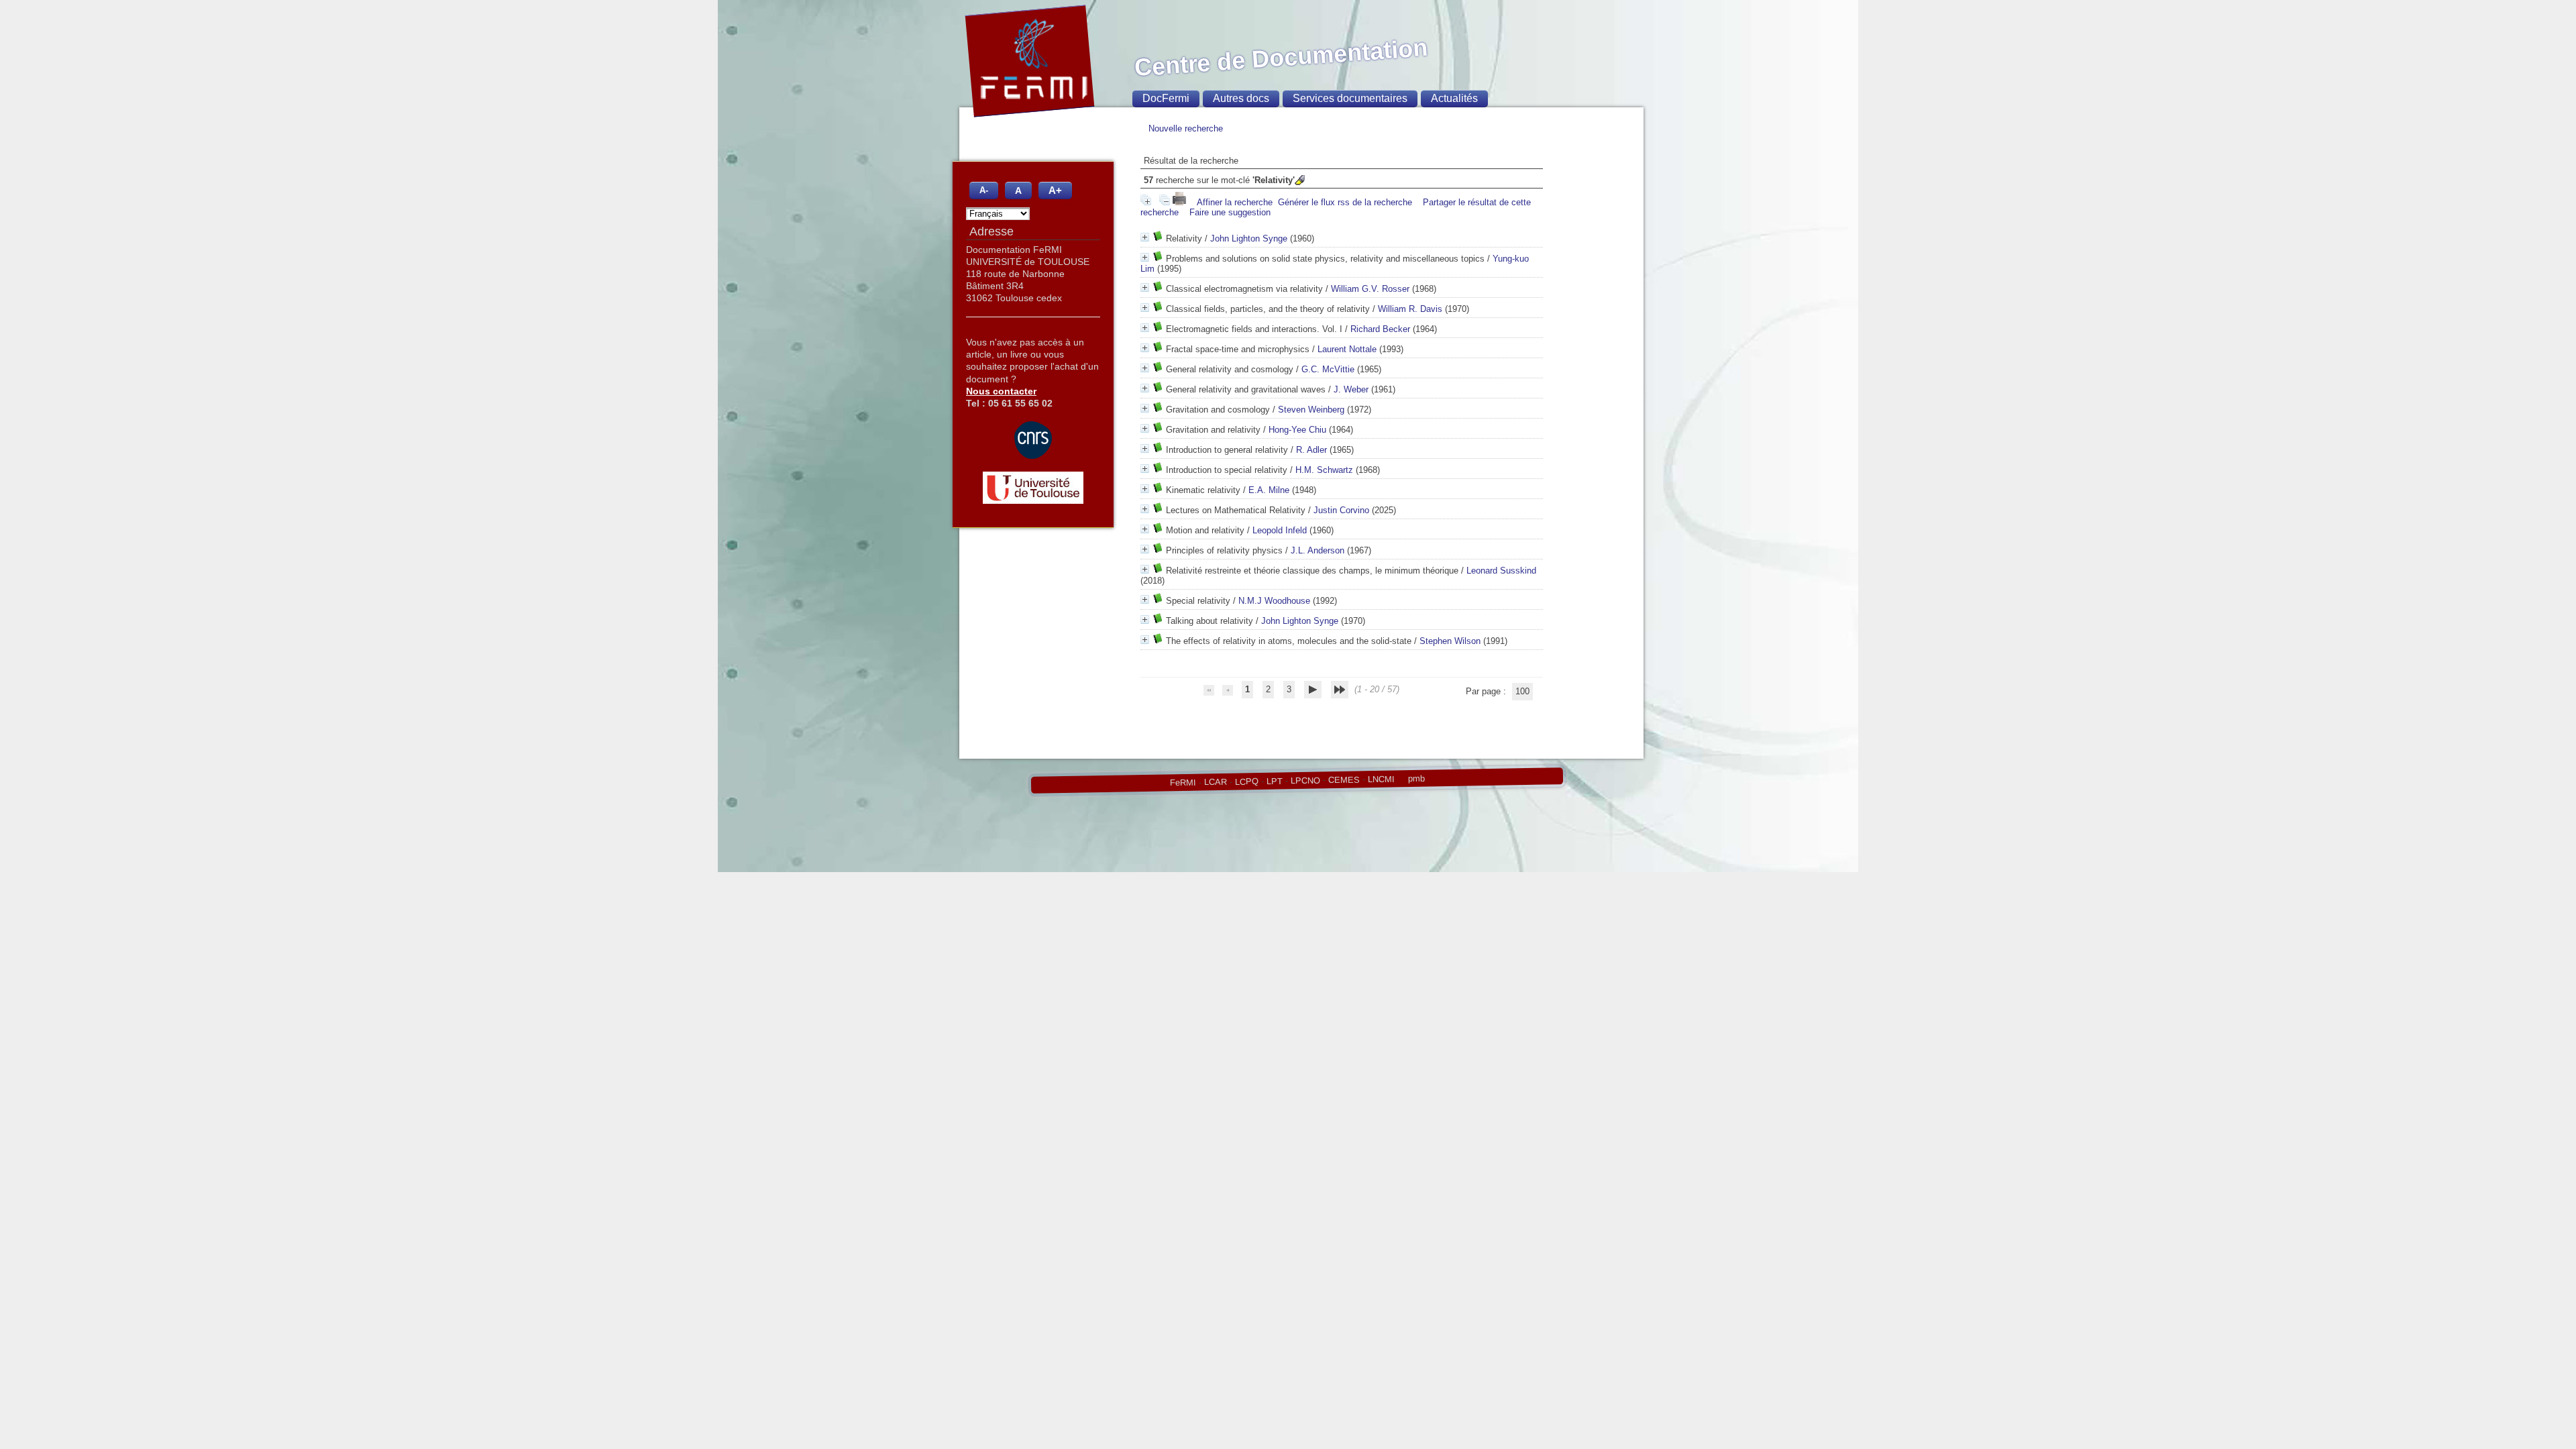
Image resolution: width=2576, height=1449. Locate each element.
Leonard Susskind (1501, 571)
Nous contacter (1001, 391)
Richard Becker (1380, 329)
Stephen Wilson (1450, 641)
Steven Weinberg (1311, 410)
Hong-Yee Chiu (1297, 430)
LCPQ (1246, 782)
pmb (1416, 779)
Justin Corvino (1341, 510)
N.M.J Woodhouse (1274, 601)
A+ (1055, 190)
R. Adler (1311, 450)
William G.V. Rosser (1370, 289)
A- (984, 191)
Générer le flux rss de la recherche (1345, 202)
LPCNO (1305, 780)
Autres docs (1241, 98)
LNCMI (1381, 779)
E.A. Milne (1269, 490)
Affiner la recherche (1235, 202)
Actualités (1454, 98)
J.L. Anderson (1318, 550)
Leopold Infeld (1280, 530)
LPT (1274, 781)
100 (1522, 691)
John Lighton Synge (1249, 238)
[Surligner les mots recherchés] (1300, 180)
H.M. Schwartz (1324, 470)
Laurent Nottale (1347, 349)
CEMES (1343, 780)
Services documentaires (1350, 98)
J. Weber (1351, 389)
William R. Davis (1410, 309)
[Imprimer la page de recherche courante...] (1181, 202)
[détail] (1145, 237)
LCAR (1215, 782)
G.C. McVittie (1328, 369)
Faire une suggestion (1230, 212)
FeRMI (1182, 783)
